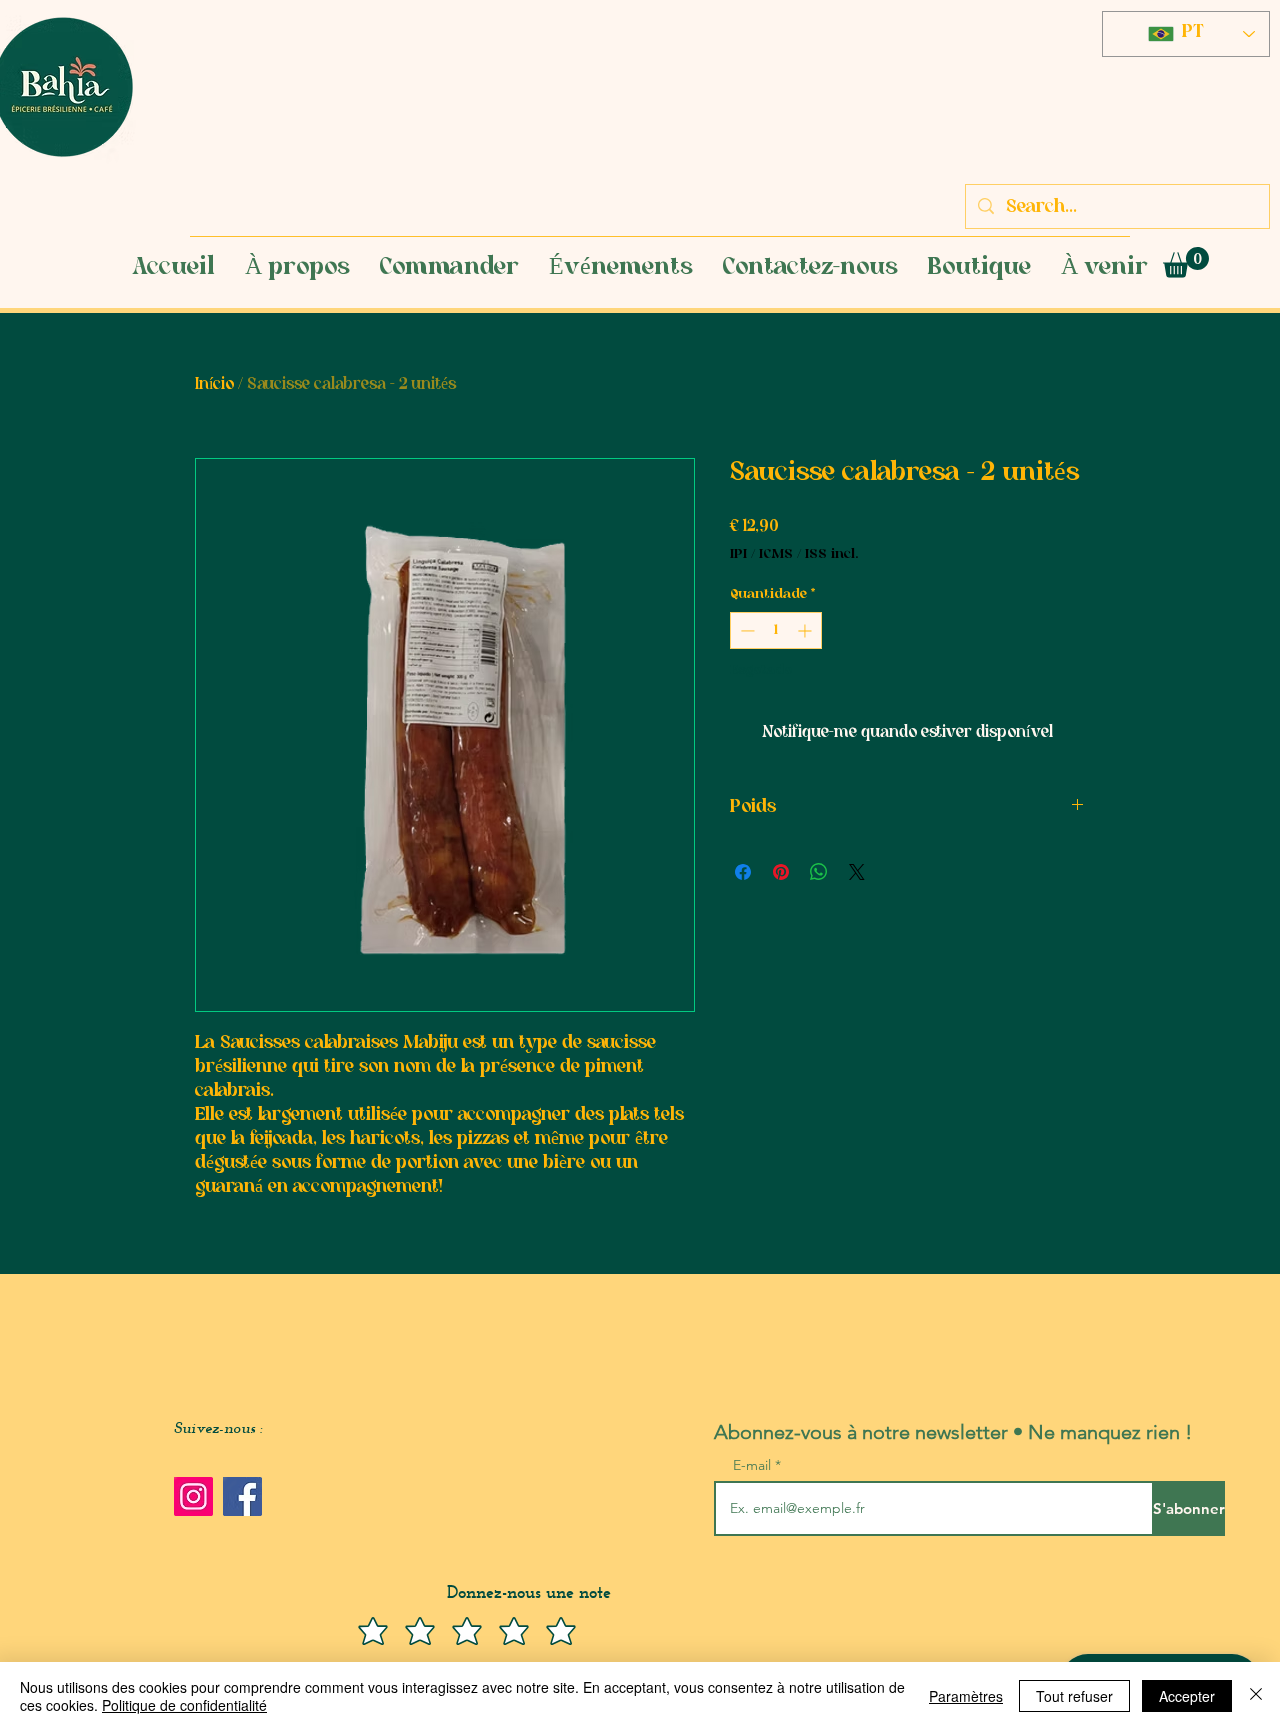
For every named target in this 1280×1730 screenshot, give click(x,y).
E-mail (754, 1465)
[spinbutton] (776, 630)
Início (214, 385)
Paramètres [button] (966, 1696)
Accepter (1187, 1696)
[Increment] (806, 630)
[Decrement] (745, 630)
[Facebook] (242, 1496)
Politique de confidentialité (184, 1705)
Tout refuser (1074, 1696)
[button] (1186, 262)
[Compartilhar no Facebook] (743, 872)
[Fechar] (1256, 1696)
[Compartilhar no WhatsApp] (819, 872)
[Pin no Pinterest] (781, 872)
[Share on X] (857, 872)
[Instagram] (193, 1496)
